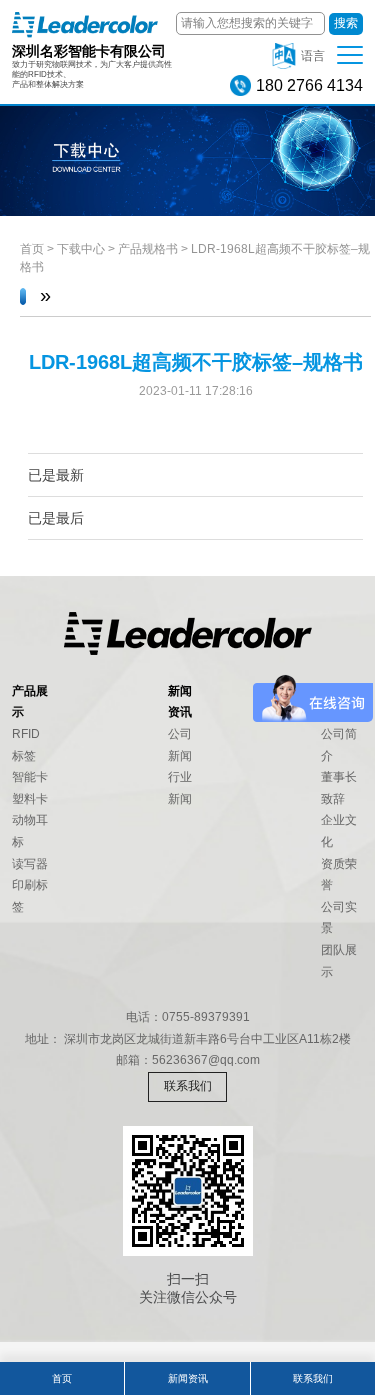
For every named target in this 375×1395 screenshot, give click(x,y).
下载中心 (81, 249)
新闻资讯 (188, 1378)
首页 (32, 249)
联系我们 (188, 1086)
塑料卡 (30, 799)
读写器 (30, 864)
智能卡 (30, 777)
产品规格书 (148, 249)
